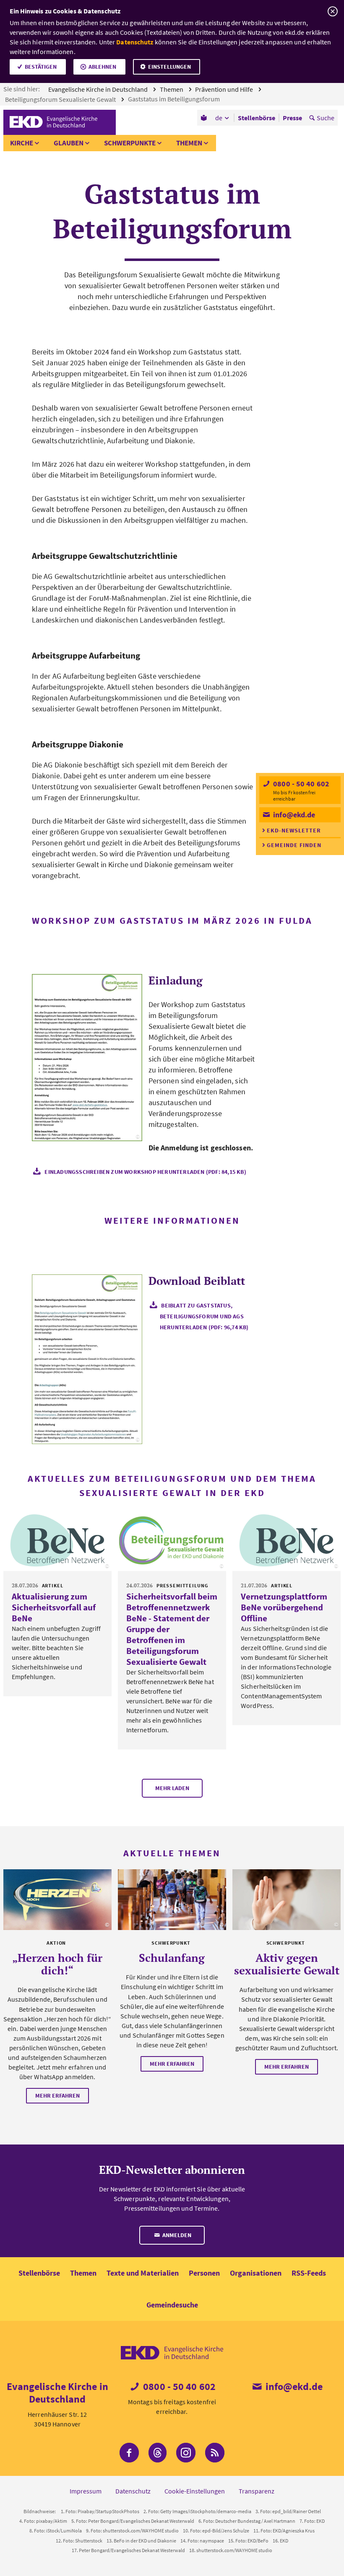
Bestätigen (41, 67)
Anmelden (176, 2235)
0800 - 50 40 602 (300, 784)
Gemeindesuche (172, 2305)
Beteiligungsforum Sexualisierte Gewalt (61, 99)
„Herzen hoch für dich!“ (57, 1964)
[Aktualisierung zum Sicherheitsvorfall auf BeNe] (57, 1540)
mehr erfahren (57, 2095)
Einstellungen (169, 67)
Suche (326, 118)
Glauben (69, 143)
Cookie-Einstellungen (195, 2491)
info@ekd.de (293, 815)
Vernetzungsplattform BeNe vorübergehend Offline (284, 1607)
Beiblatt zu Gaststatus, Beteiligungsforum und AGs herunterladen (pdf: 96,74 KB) (204, 1316)
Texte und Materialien (143, 2273)
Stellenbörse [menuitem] (257, 118)
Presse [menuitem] (292, 118)
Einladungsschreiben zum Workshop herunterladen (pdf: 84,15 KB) (145, 1172)
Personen (204, 2273)
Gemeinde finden (294, 845)
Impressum (86, 2491)
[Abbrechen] (332, 12)
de (219, 118)
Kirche (22, 143)
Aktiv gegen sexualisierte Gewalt (287, 1964)
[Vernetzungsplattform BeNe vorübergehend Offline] (287, 1540)
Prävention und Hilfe (225, 89)
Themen (172, 89)
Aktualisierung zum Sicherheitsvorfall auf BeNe (54, 1607)
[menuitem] (205, 118)
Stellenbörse (39, 2273)
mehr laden (172, 1788)
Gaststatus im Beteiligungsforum (175, 99)
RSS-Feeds (309, 2273)
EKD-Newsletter (294, 830)
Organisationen (256, 2273)
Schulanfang (172, 1958)
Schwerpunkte (130, 143)
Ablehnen (102, 67)
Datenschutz (135, 42)
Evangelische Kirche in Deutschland (99, 89)
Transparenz (257, 2491)
